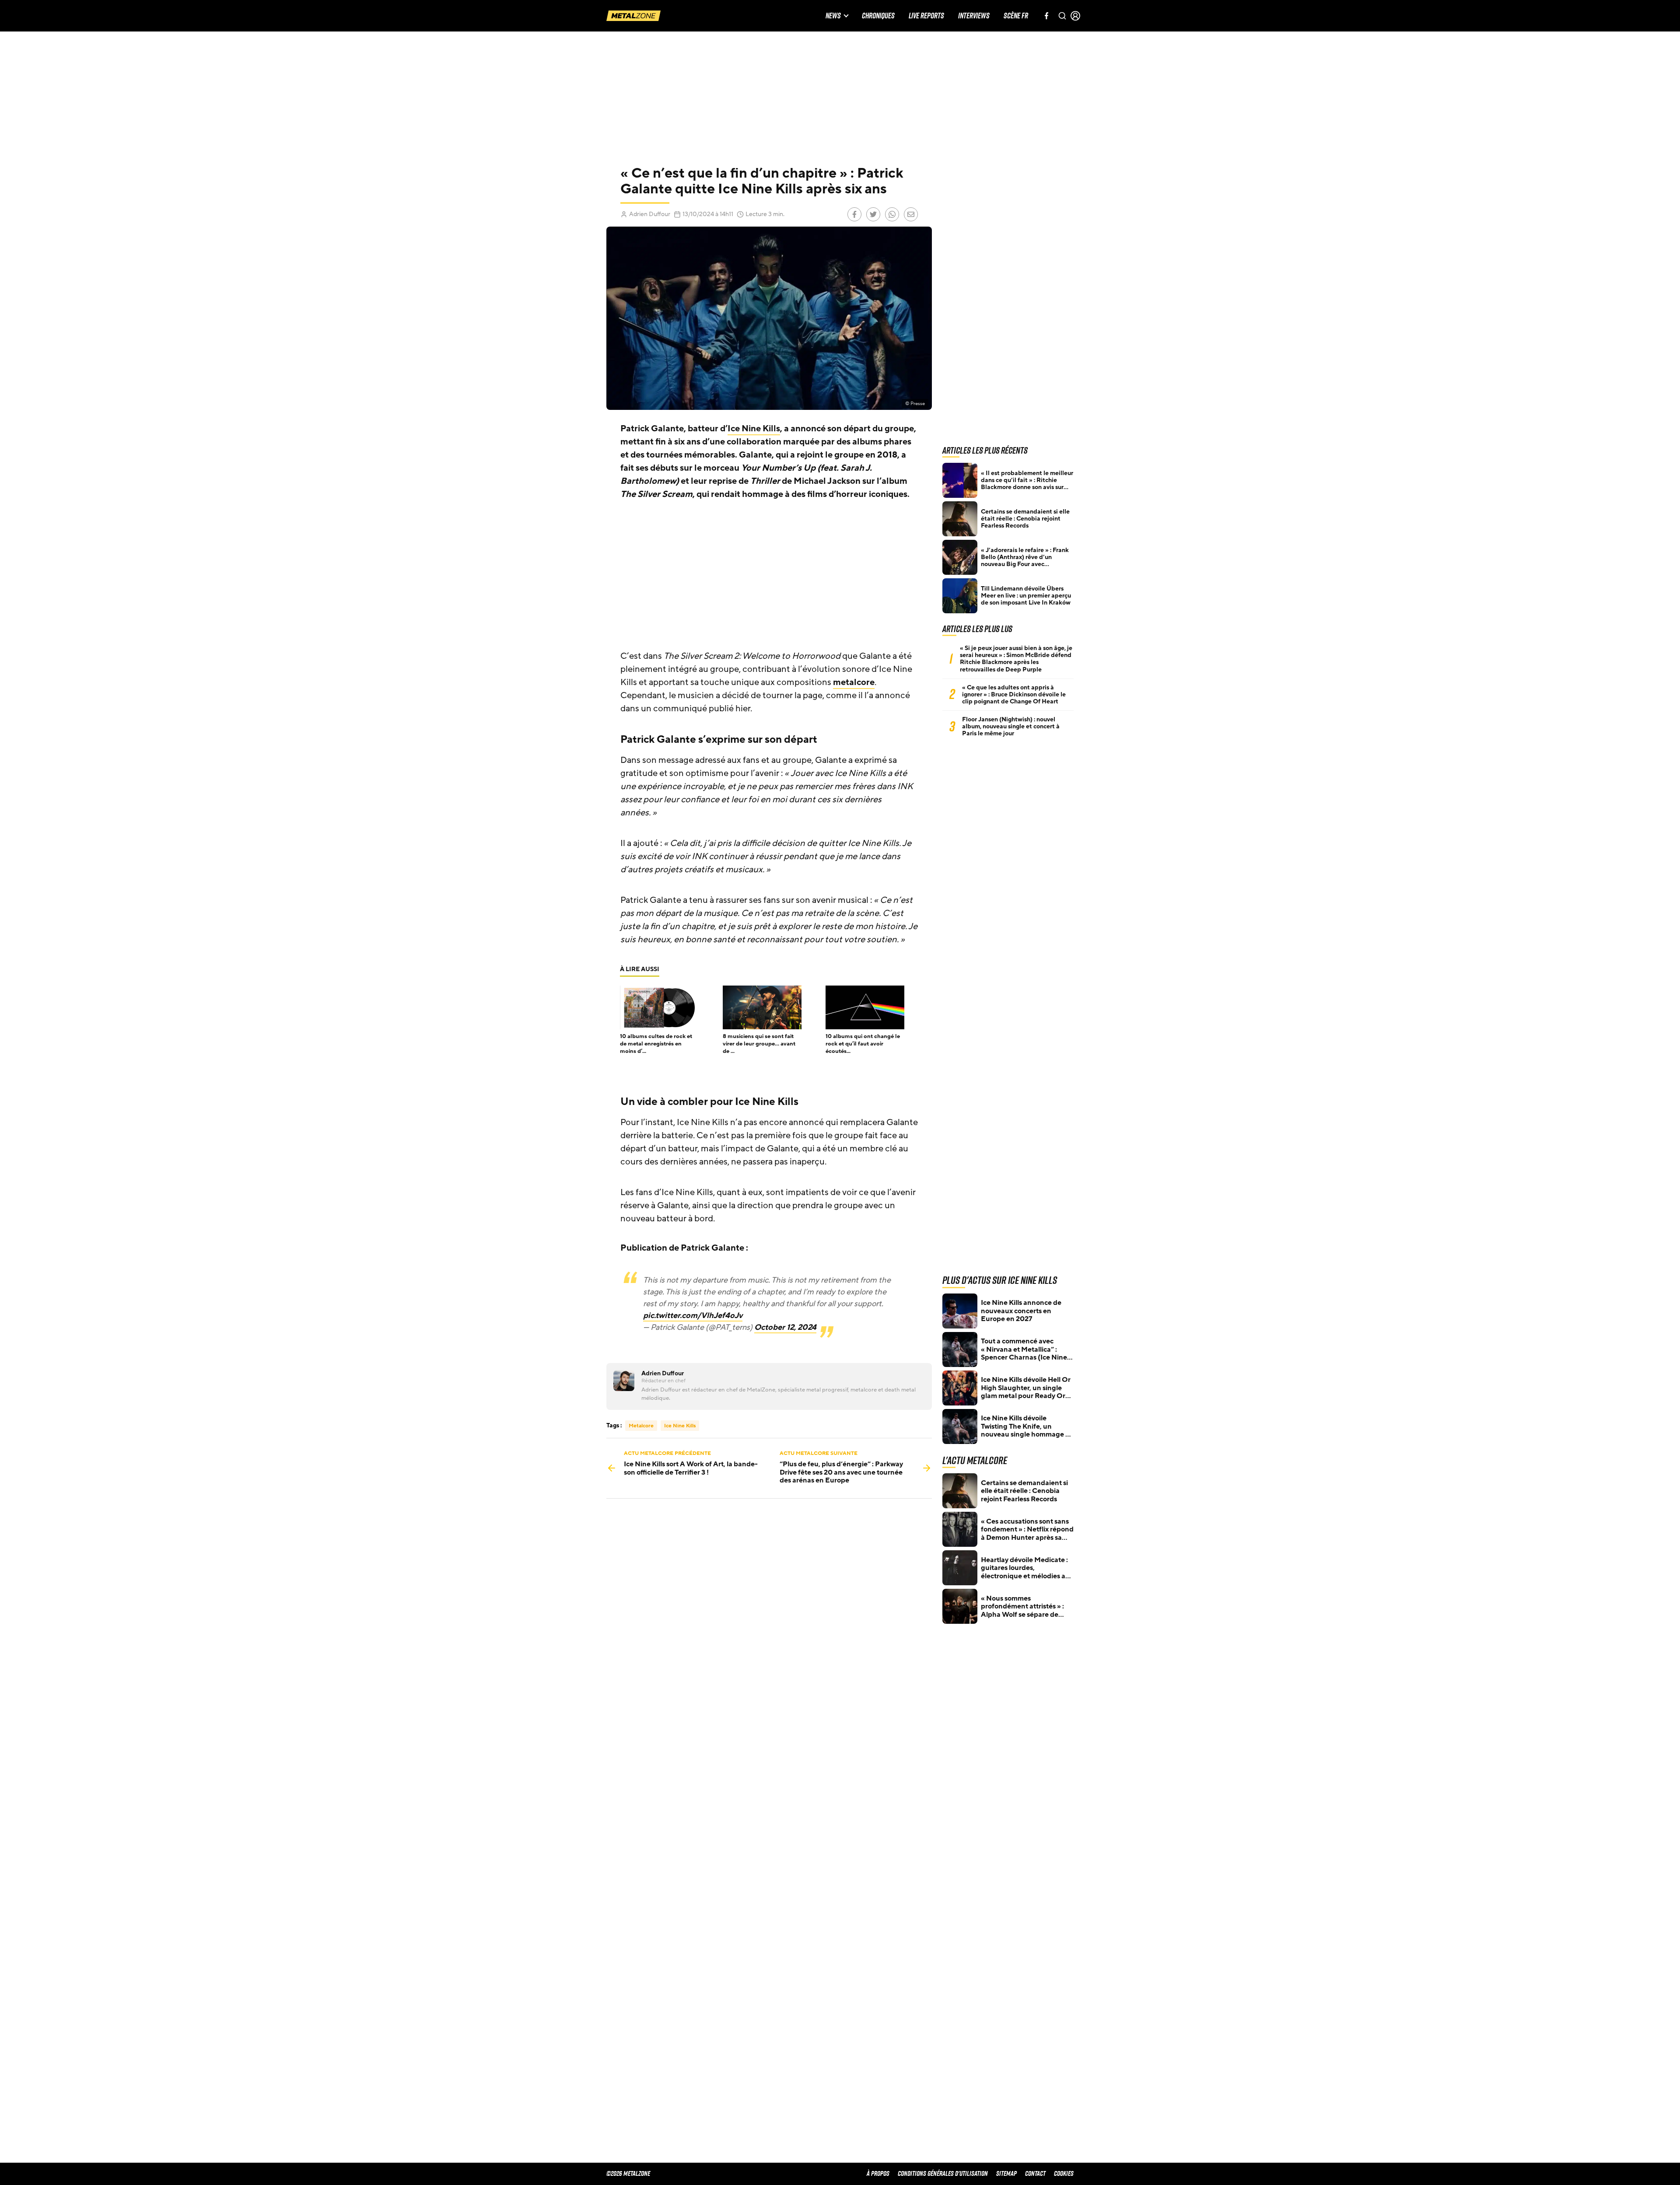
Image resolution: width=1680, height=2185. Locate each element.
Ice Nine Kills (754, 429)
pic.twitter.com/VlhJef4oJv (693, 1315)
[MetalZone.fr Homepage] (633, 16)
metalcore (854, 682)
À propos (878, 2173)
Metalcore (641, 1426)
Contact (1035, 2173)
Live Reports (926, 16)
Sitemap (1006, 2173)
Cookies (1064, 2173)
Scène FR (1016, 16)
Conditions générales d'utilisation (943, 2173)
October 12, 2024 (785, 1327)
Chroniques (878, 16)
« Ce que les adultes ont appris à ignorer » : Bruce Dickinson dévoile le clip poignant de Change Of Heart (1014, 695)
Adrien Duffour (650, 214)
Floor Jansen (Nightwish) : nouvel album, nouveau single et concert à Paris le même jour (1011, 727)
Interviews (974, 16)
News (833, 16)
